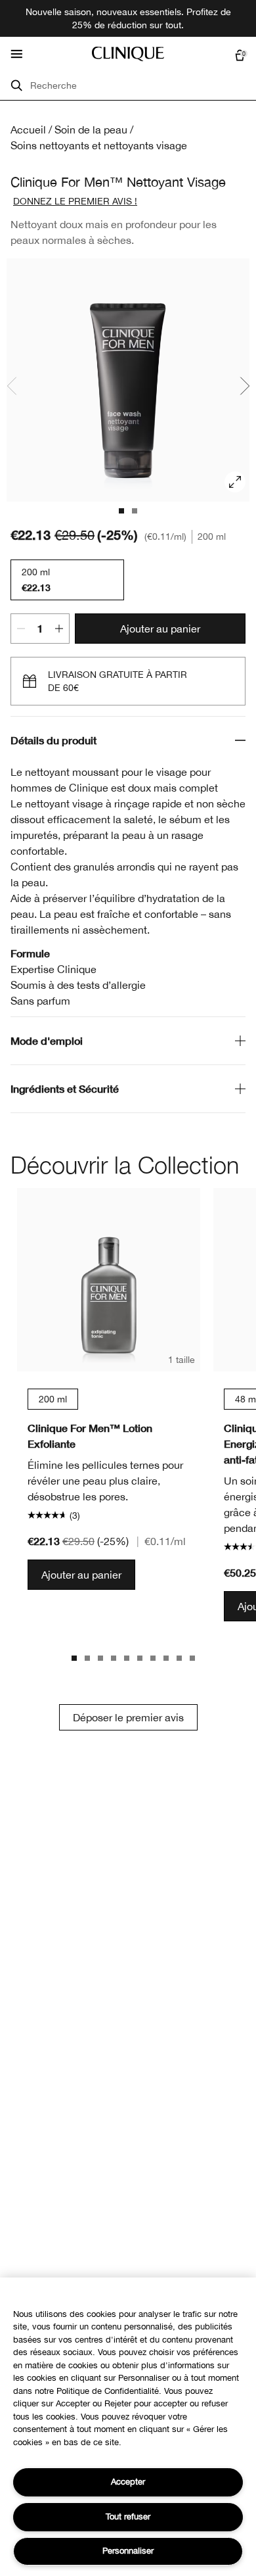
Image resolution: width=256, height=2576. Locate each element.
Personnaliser (128, 2551)
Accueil (28, 130)
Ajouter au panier (160, 629)
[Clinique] (128, 54)
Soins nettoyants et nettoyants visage (99, 145)
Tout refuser (128, 2516)
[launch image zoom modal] (235, 482)
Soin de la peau (91, 130)
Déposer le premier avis (128, 1717)
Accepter (128, 2482)
